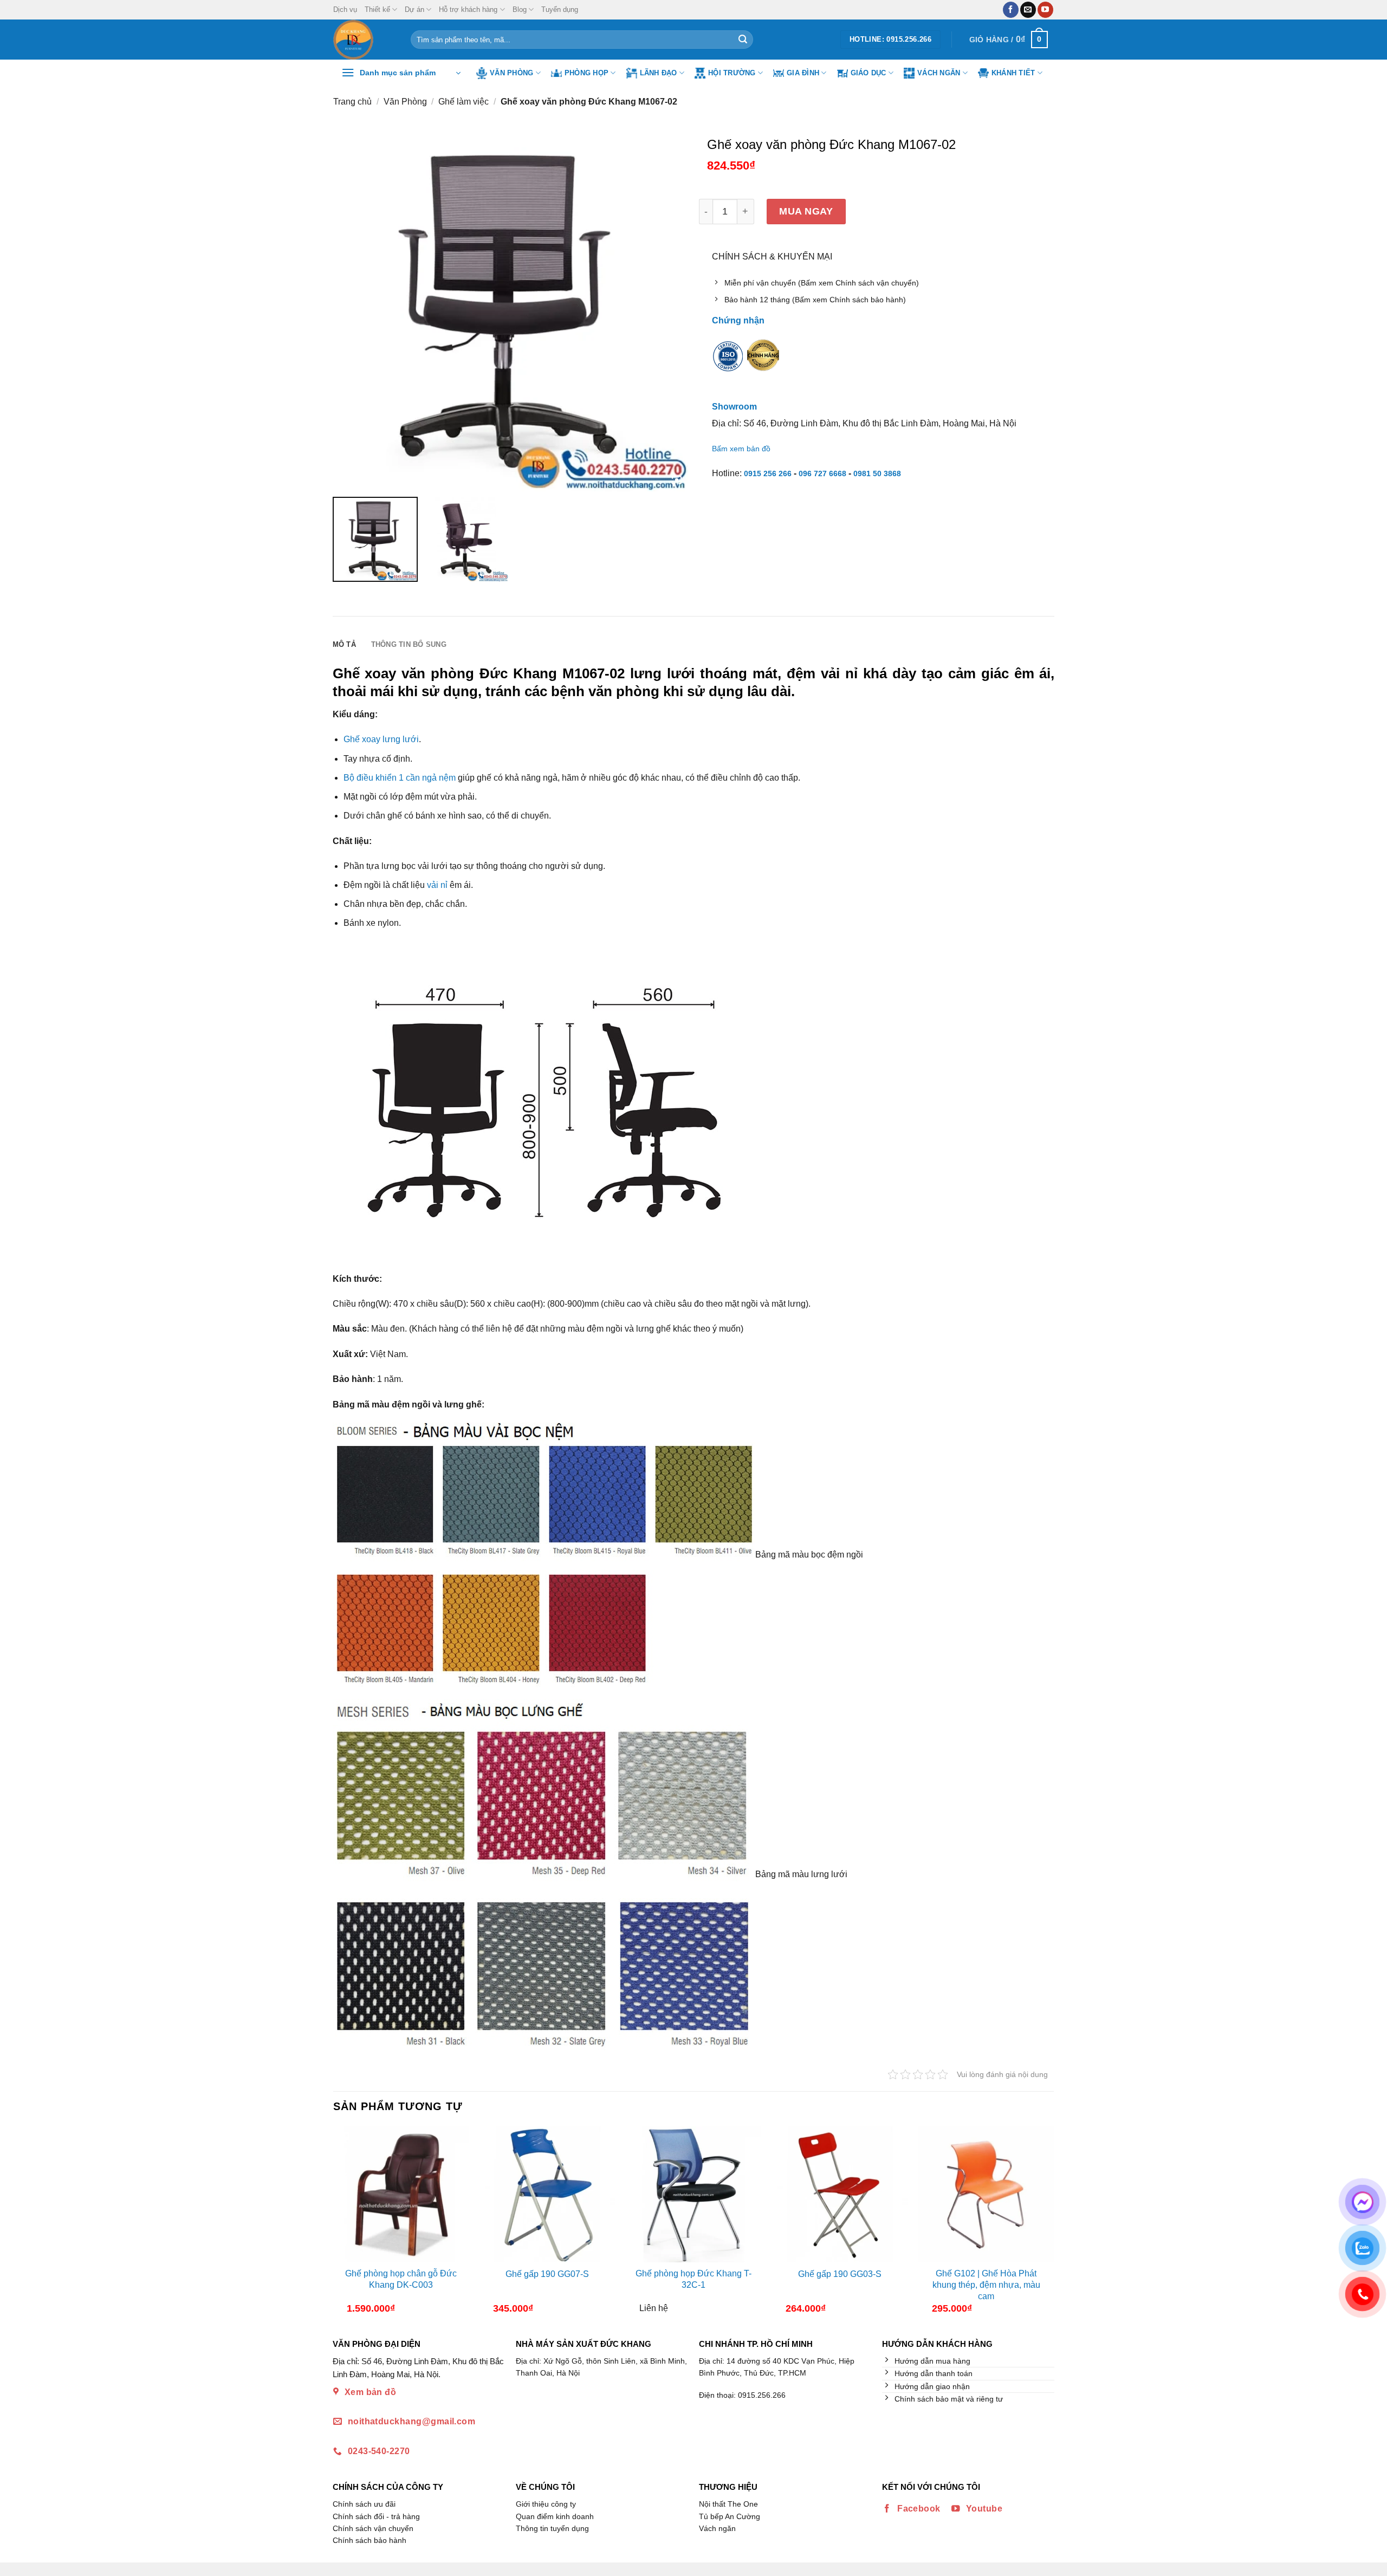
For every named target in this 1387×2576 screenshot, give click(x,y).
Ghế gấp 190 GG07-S (547, 2274)
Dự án (414, 9)
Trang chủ (352, 102)
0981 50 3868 (877, 473)
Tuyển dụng (560, 9)
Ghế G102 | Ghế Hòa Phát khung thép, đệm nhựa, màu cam (986, 2285)
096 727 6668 (822, 473)
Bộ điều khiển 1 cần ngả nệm (400, 778)
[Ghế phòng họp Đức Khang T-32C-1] (693, 2194)
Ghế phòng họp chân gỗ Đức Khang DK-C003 (401, 2279)
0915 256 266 (768, 473)
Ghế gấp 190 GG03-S (840, 2274)
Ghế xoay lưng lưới (381, 739)
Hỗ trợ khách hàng (468, 9)
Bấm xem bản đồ (741, 449)
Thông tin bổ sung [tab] (409, 644)
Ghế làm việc (464, 102)
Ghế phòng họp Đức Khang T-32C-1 (693, 2279)
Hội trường (732, 73)
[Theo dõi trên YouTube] (1045, 10)
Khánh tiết (1013, 73)
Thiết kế (377, 9)
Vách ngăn (939, 73)
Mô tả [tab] (344, 644)
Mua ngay (806, 211)
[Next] (1045, 2224)
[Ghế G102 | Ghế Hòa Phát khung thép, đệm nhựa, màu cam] (986, 2194)
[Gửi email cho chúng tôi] (1028, 10)
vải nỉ (437, 885)
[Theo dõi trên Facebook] (1011, 10)
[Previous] (342, 2224)
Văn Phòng (511, 73)
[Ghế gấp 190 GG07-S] (547, 2194)
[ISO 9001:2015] (728, 363)
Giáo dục (869, 73)
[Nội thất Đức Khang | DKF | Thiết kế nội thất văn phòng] (364, 40)
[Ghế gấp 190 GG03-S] (840, 2194)
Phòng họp (586, 73)
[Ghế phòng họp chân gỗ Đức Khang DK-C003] (401, 2194)
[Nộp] (743, 40)
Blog (520, 9)
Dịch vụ (345, 9)
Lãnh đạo (659, 73)
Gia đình (803, 73)
